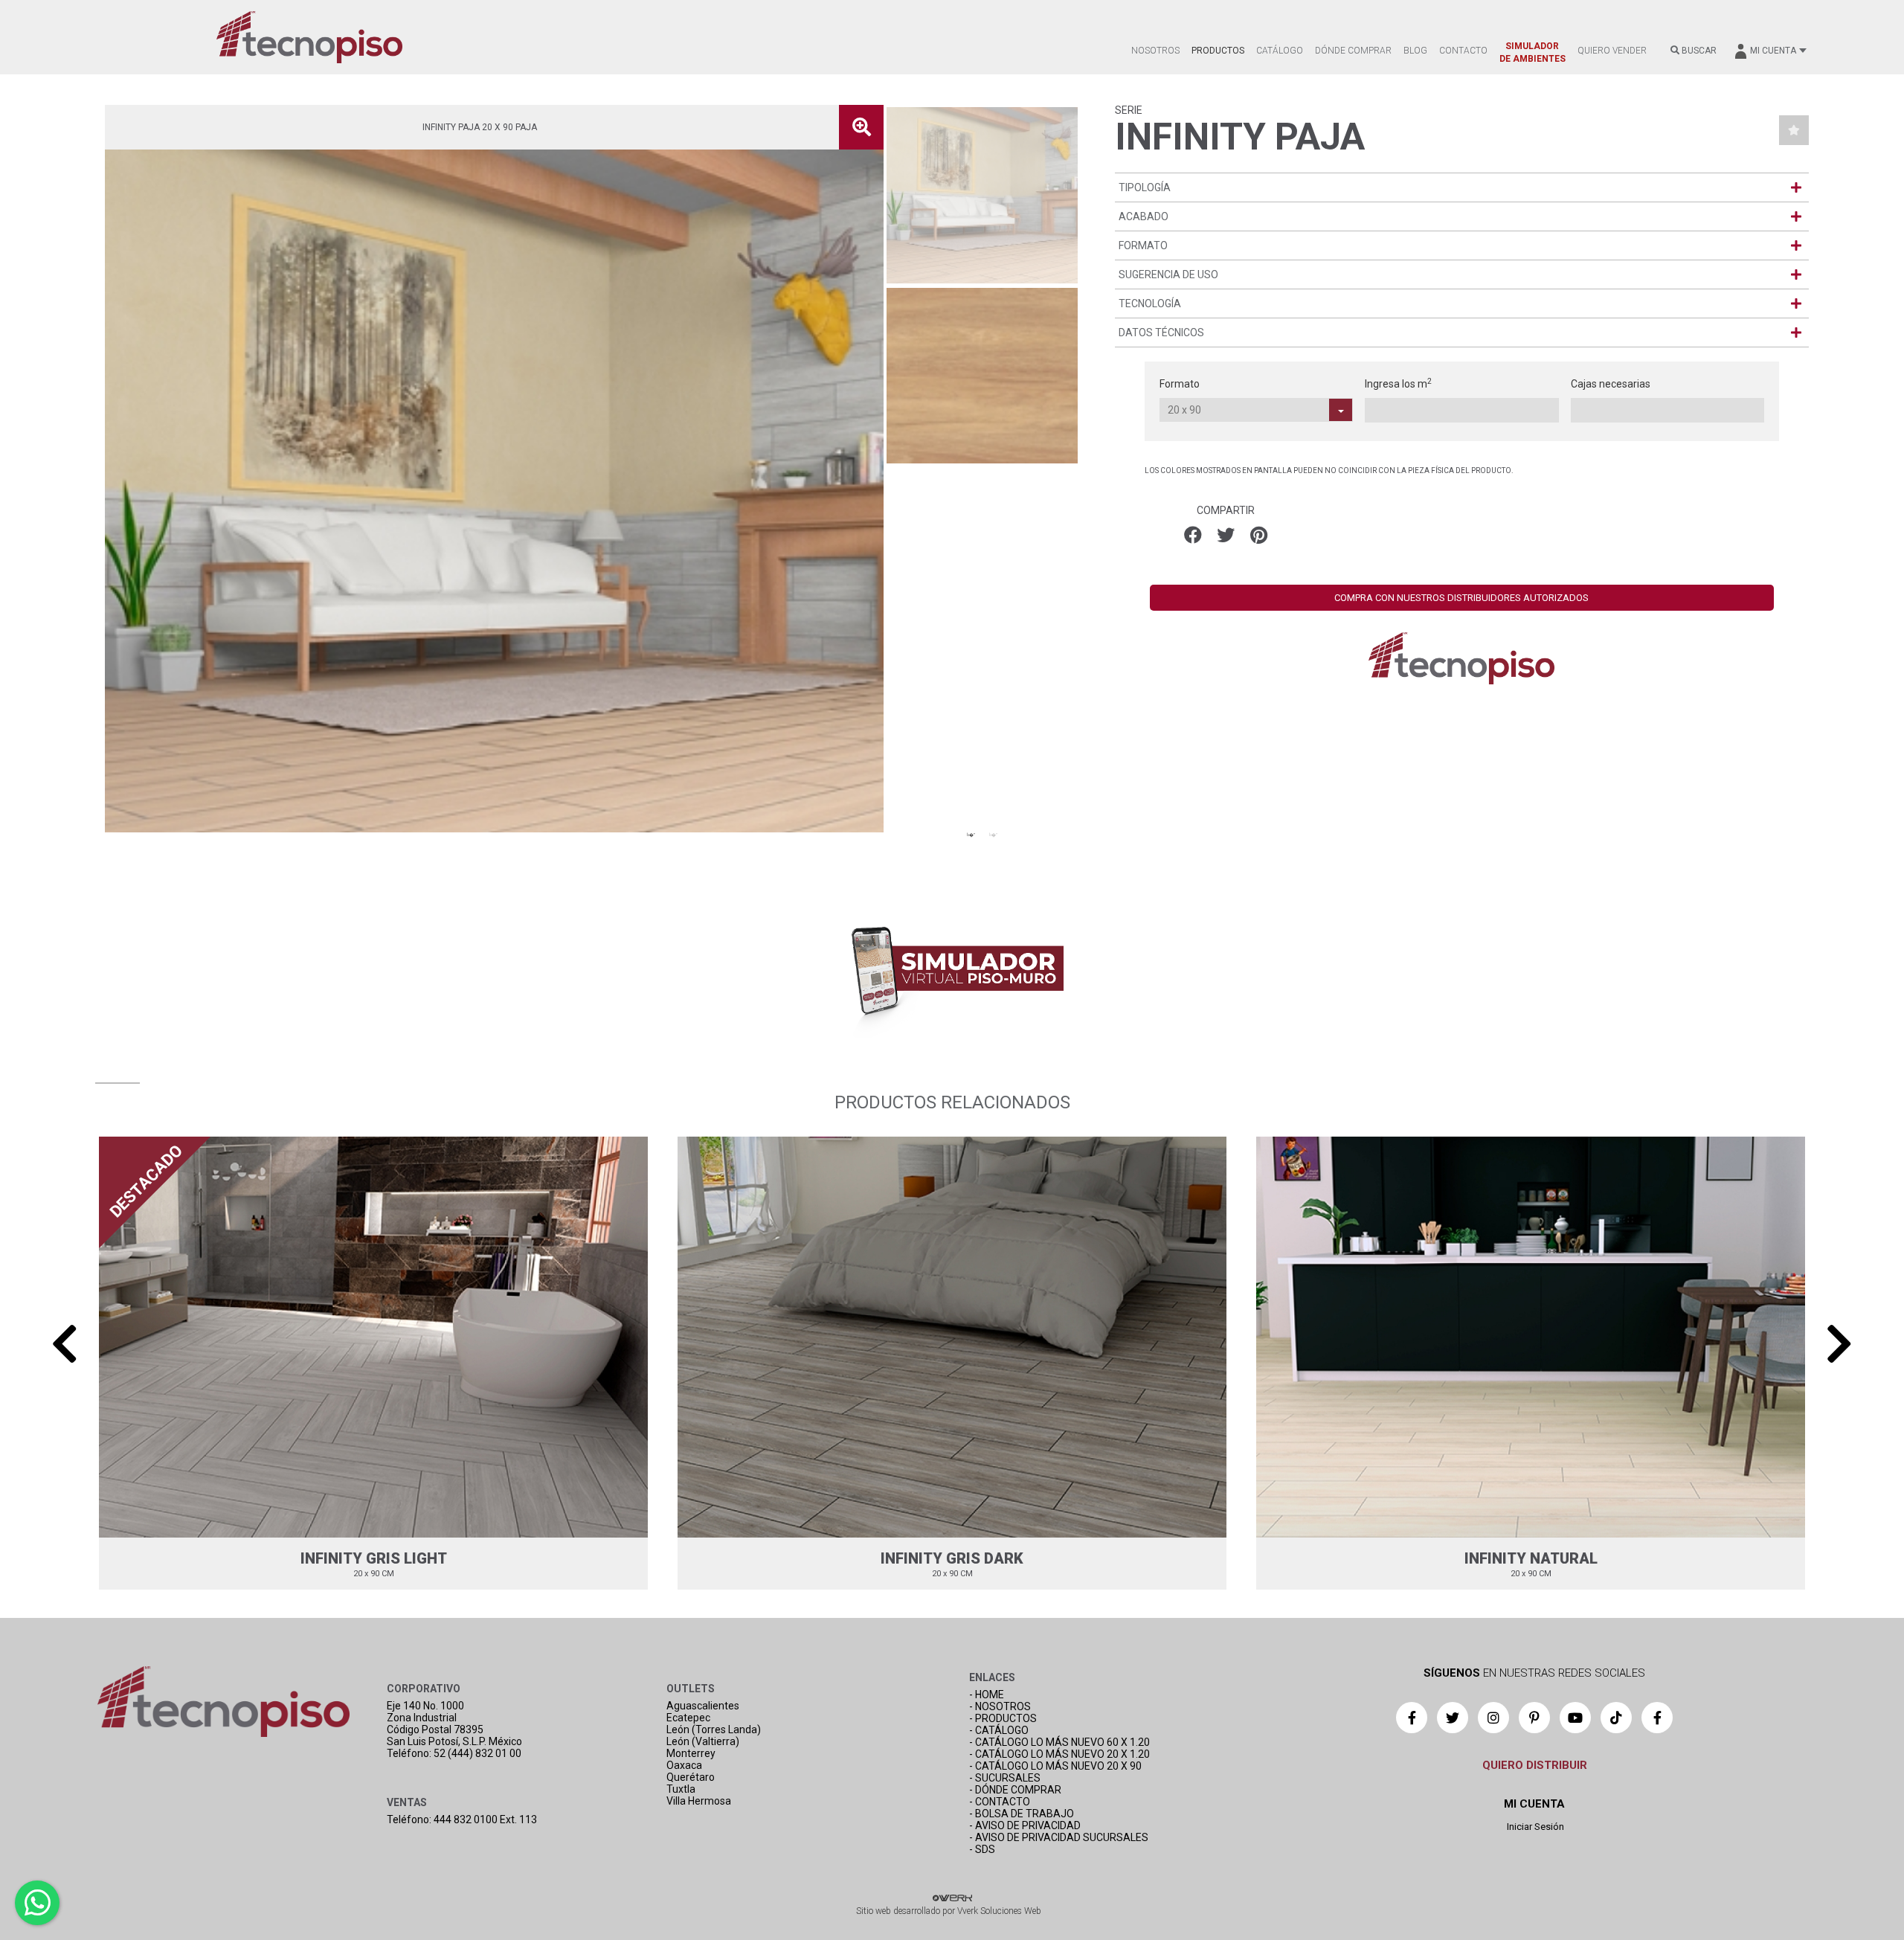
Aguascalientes (703, 1706)
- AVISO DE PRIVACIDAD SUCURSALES (1059, 1837)
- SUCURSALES (1005, 1778)
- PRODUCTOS (1003, 1718)
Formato (1180, 384)
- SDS (982, 1849)
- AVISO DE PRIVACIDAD (1025, 1825)
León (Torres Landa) (714, 1729)
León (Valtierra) (703, 1741)
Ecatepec (688, 1718)
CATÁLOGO (1280, 51)
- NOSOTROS (1000, 1706)
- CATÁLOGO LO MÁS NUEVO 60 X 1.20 (1059, 1742)
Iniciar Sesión (1534, 1827)
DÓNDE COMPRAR (1353, 51)
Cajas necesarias (1611, 384)
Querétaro (691, 1777)
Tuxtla (681, 1789)
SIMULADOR (1532, 52)
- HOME (987, 1695)
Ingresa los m (1398, 383)
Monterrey (691, 1753)
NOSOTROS (1155, 51)
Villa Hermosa (699, 1801)
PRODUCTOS (1218, 51)
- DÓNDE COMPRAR (1015, 1790)
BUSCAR (1698, 51)
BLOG (1415, 51)
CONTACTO (1463, 51)
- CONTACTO (1000, 1802)
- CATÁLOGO (999, 1730)
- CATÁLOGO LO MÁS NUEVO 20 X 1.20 (1059, 1754)
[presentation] (65, 1344)
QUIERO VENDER (1612, 51)
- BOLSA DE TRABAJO (1022, 1814)
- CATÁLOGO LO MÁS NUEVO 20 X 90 (1055, 1766)
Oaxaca (684, 1765)
